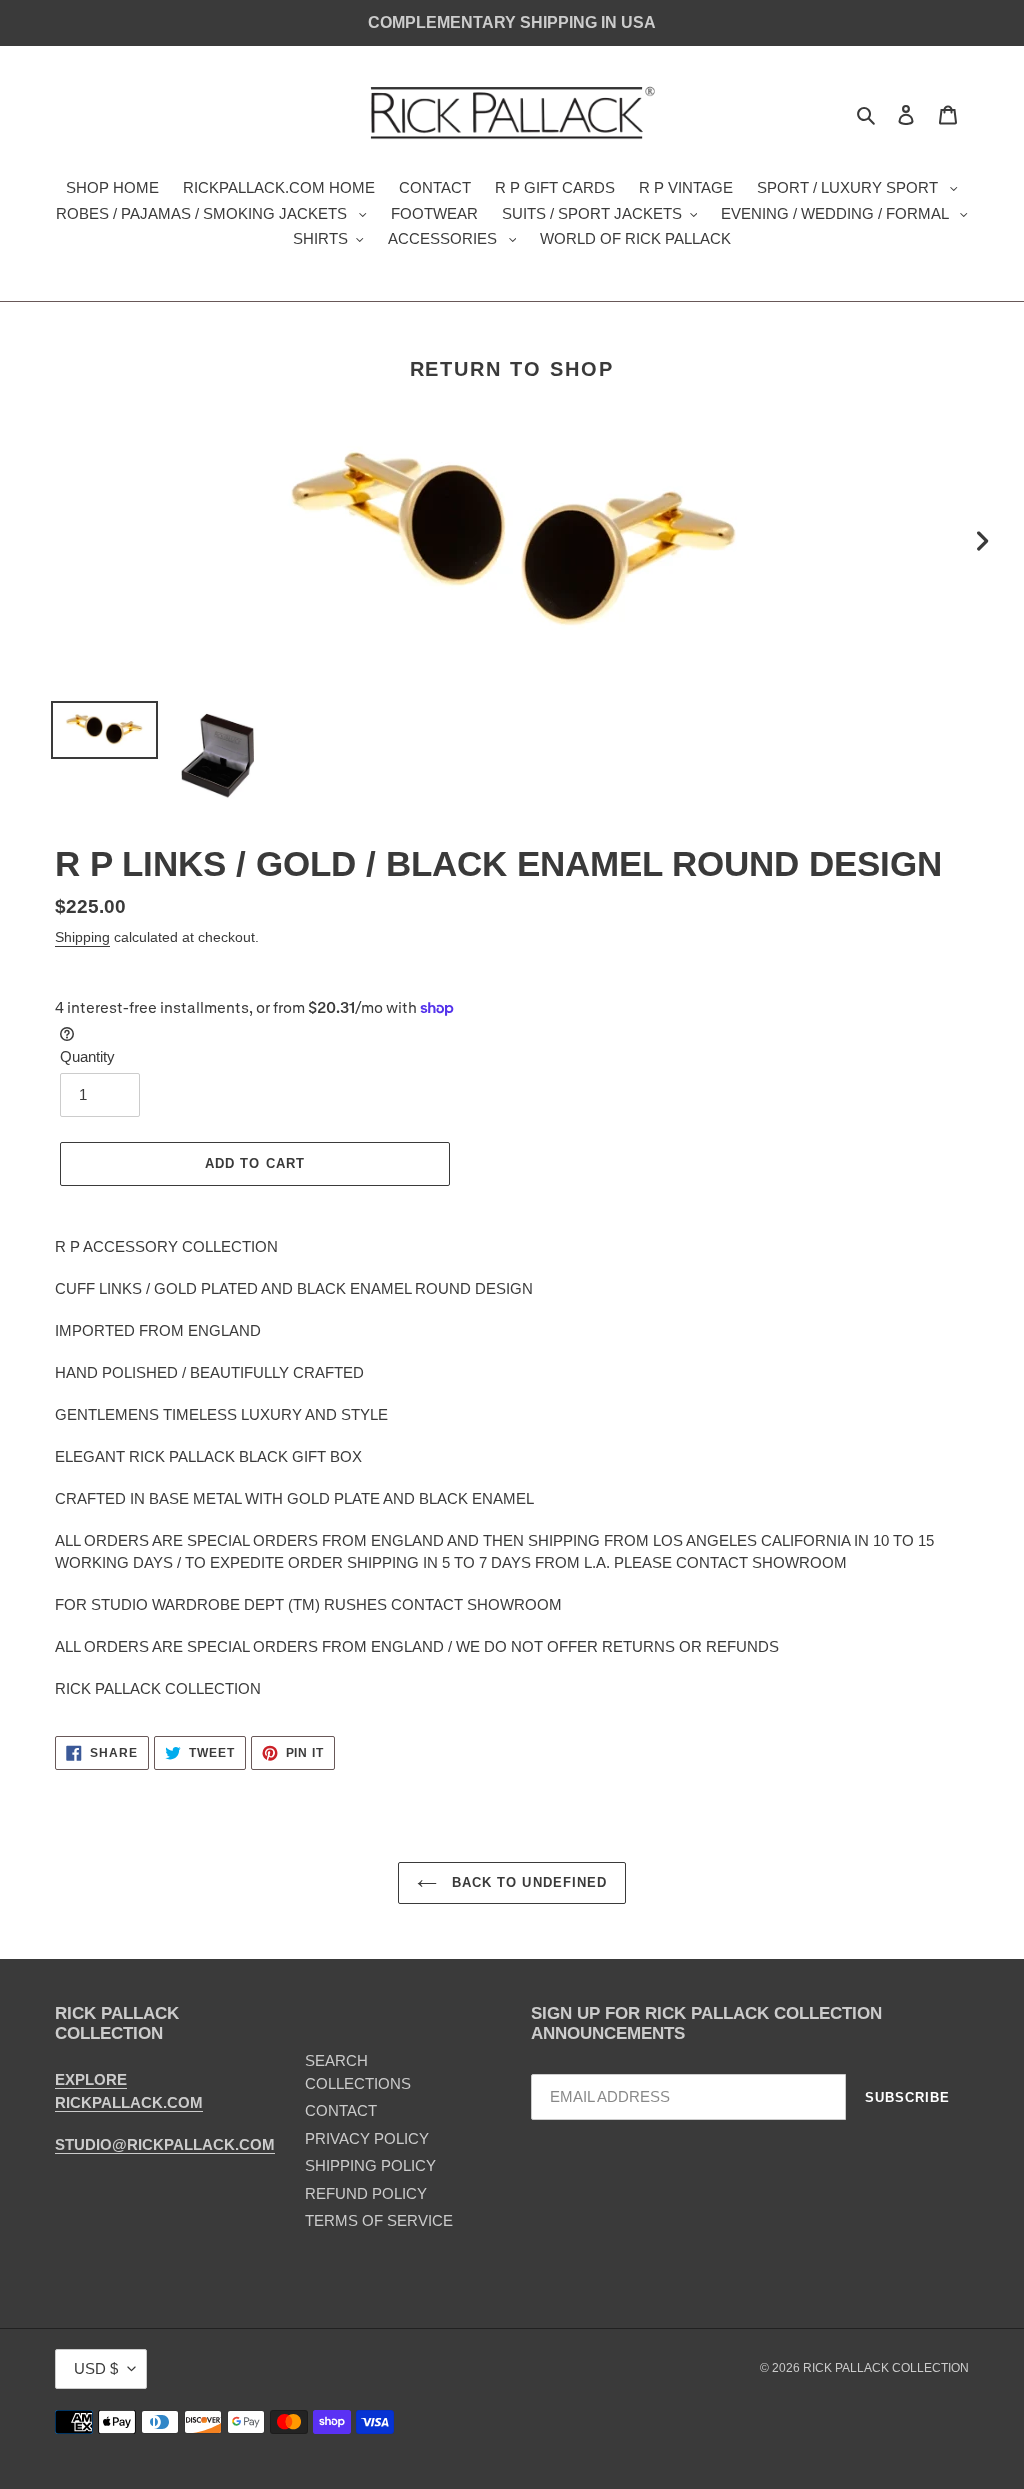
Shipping (82, 937)
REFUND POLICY (366, 2193)
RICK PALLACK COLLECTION (886, 2368)
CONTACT (341, 2110)
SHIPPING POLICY (370, 2165)
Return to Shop (512, 369)
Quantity (87, 1056)
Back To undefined (527, 1882)
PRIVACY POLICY (367, 2138)
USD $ (96, 2368)
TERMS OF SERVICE (379, 2220)
